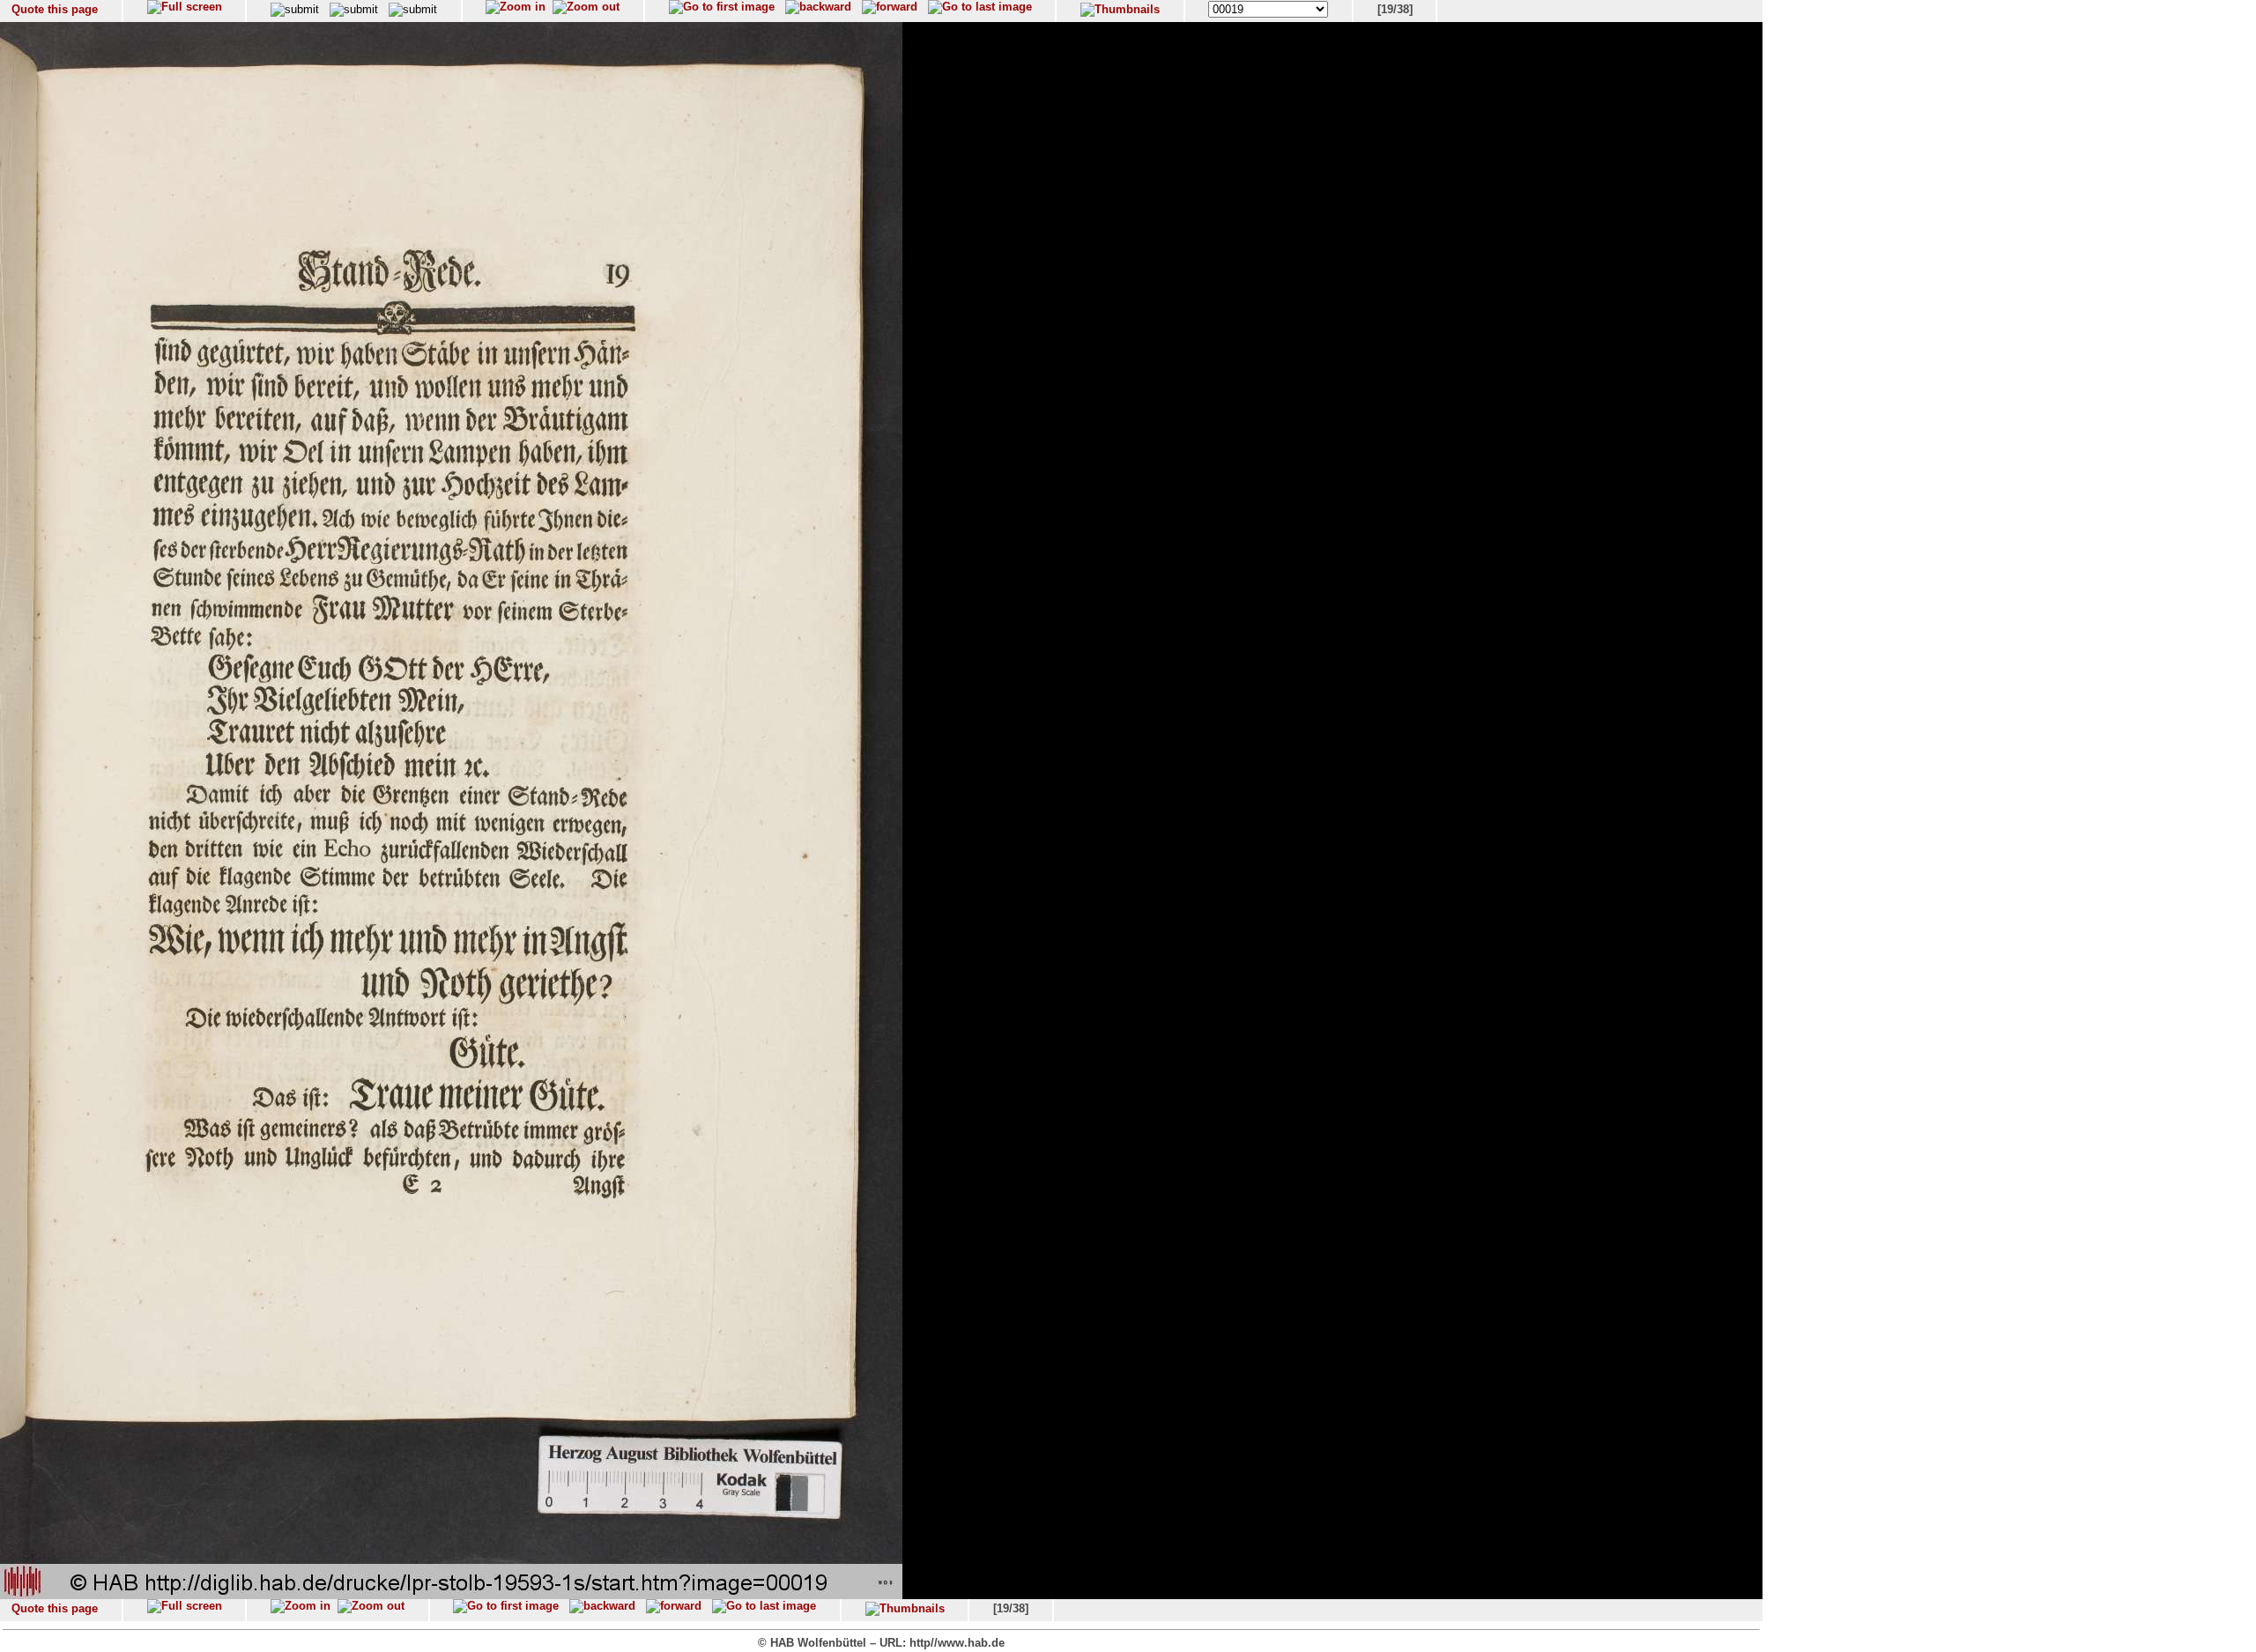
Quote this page (55, 9)
